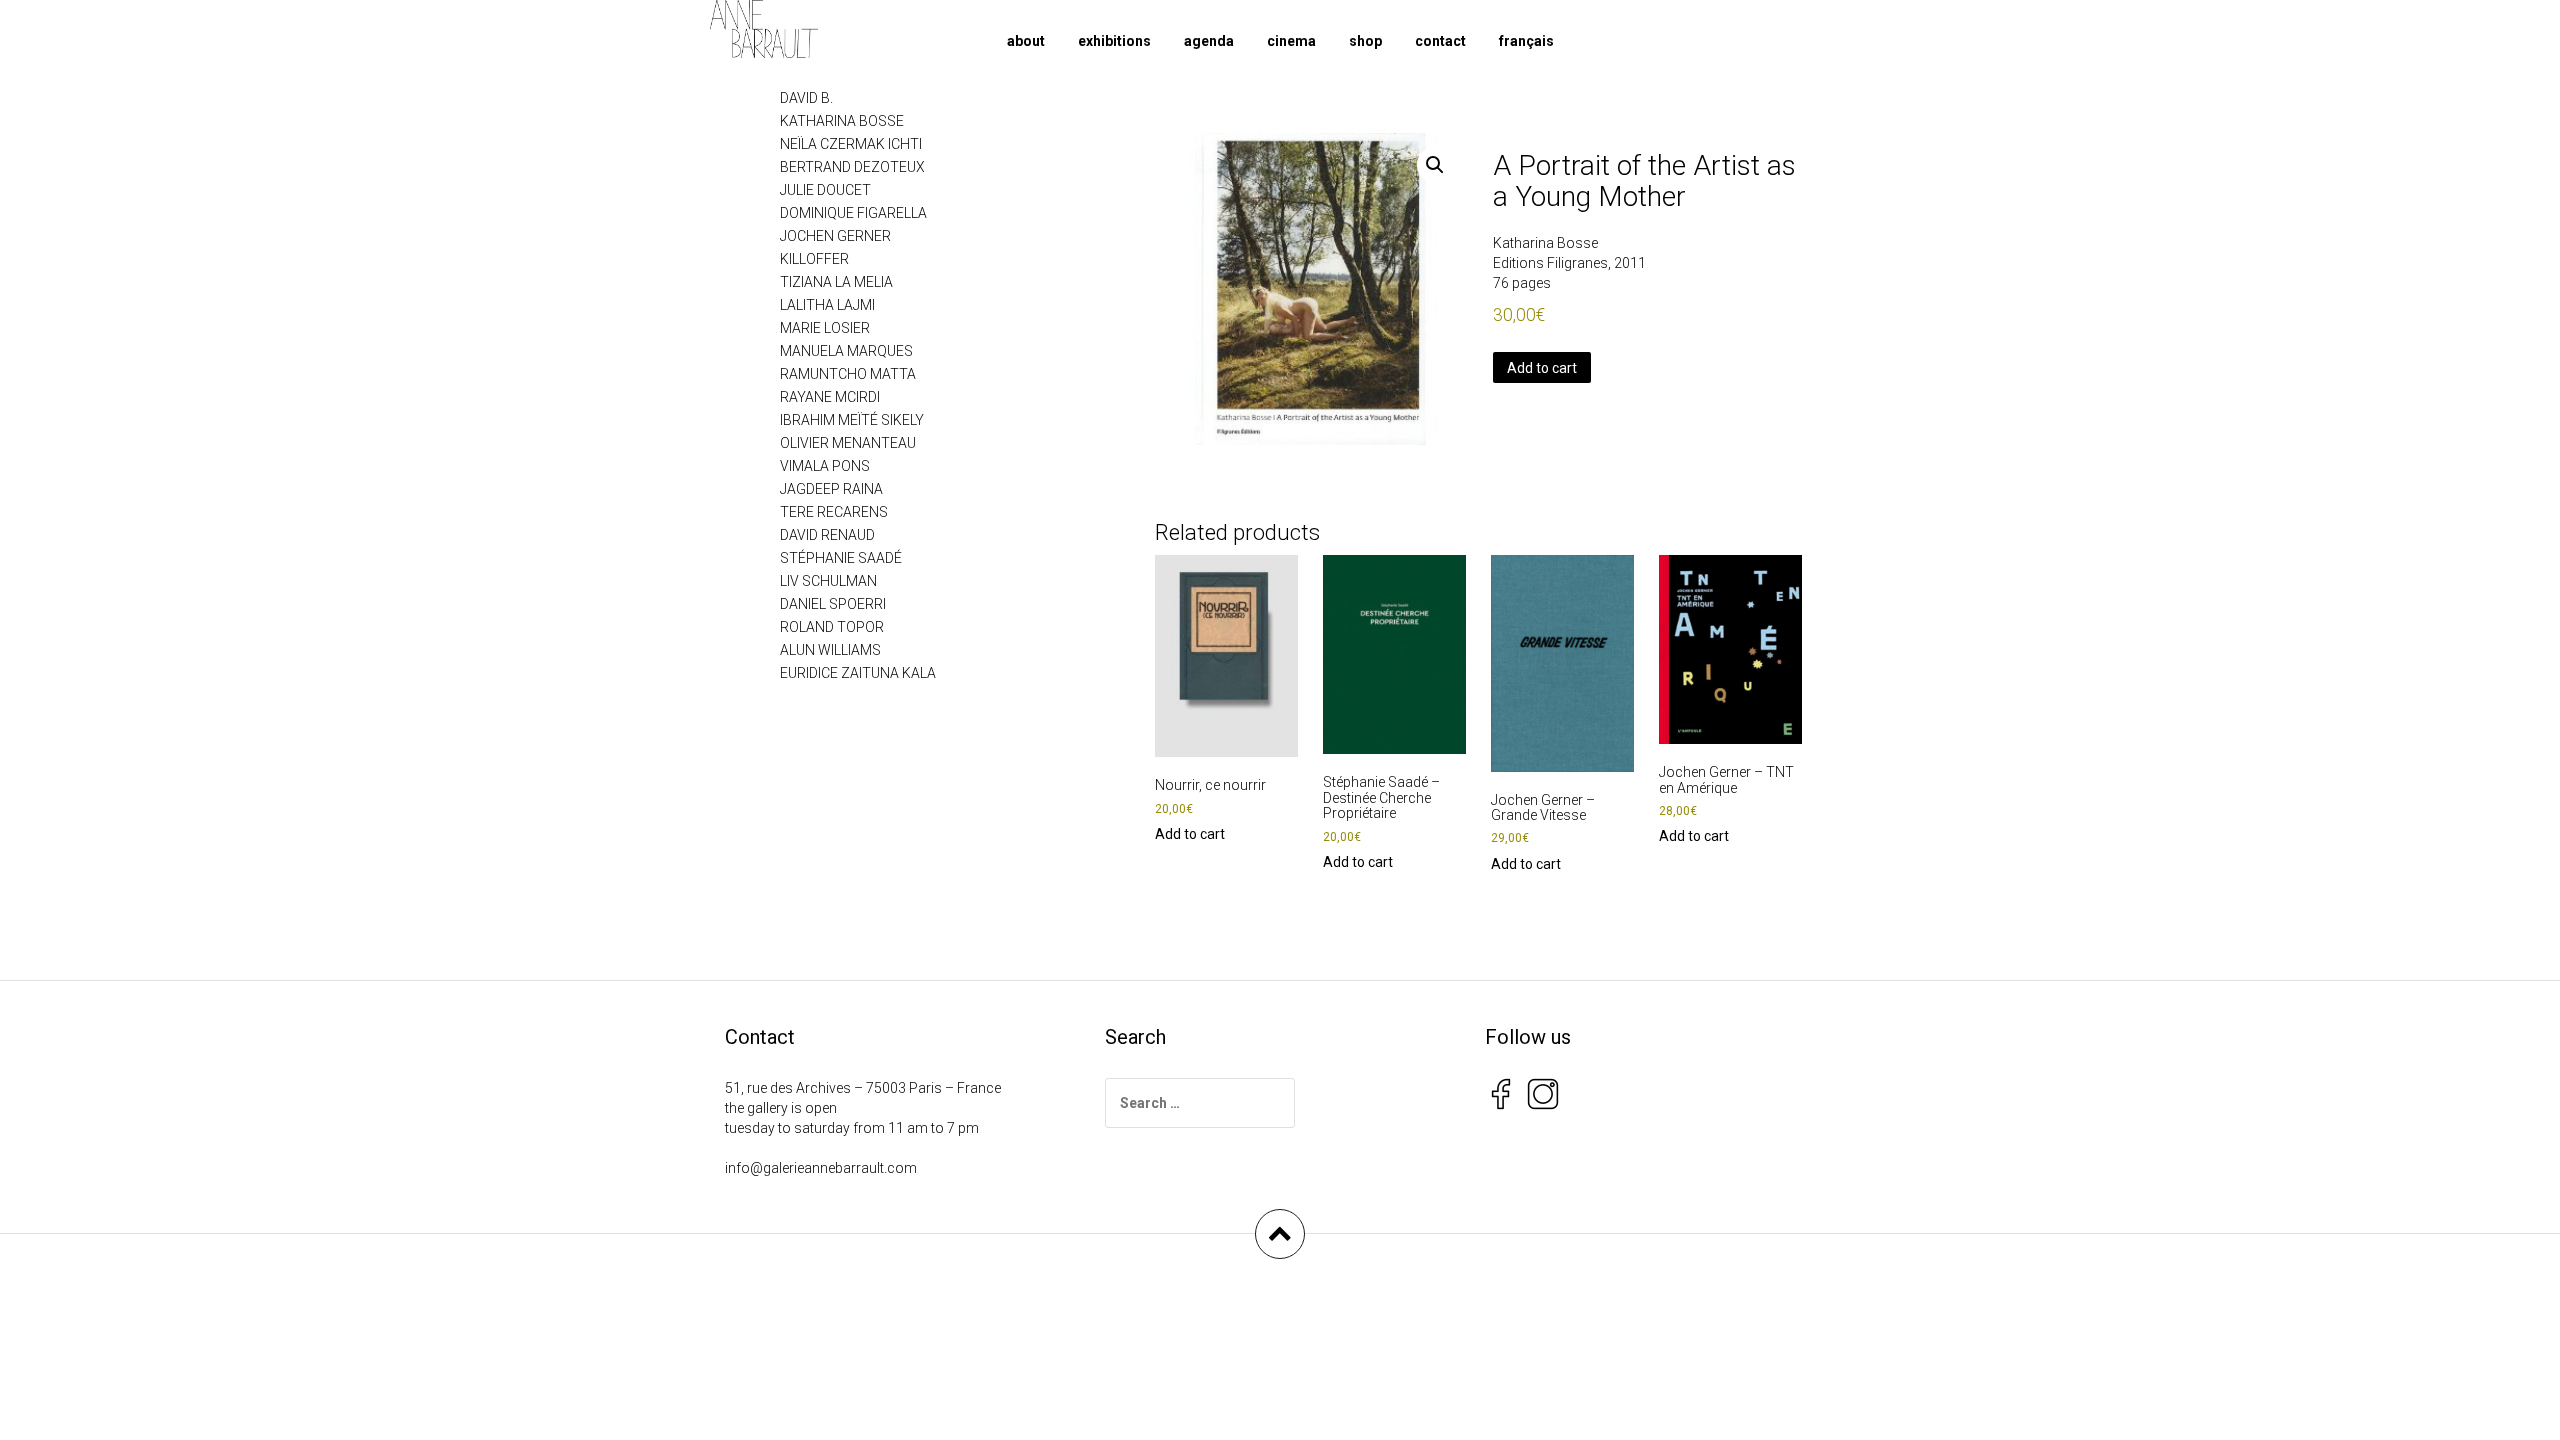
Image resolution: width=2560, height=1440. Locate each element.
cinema (1291, 41)
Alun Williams (830, 650)
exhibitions (1114, 41)
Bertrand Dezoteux (852, 167)
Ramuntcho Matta (848, 374)
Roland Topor (832, 627)
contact (1440, 41)
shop (1365, 41)
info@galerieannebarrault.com (821, 1168)
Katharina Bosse (1545, 243)
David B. (806, 98)
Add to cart (1542, 368)
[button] (1435, 165)
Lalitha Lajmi (827, 305)
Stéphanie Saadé (841, 558)
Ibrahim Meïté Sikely (852, 420)
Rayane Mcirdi (830, 397)
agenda (1209, 41)
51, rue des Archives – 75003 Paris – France (863, 1088)
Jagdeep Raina (831, 489)
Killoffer (814, 259)
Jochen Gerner (835, 236)
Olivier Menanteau (848, 443)
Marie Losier (825, 328)
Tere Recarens (834, 512)
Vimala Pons (825, 466)
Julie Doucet (825, 190)
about (1026, 41)
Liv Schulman (828, 581)
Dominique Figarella (853, 213)
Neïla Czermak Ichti (851, 144)
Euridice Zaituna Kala (858, 673)
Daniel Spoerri (833, 604)
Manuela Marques (846, 351)
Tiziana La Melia (836, 282)
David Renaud (827, 535)
